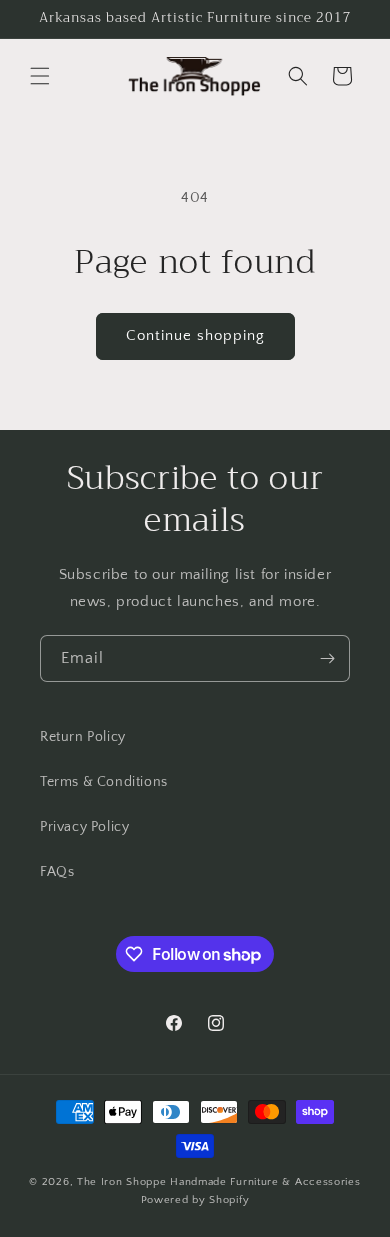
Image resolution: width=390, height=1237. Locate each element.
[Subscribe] (327, 658)
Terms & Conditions (104, 782)
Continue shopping (195, 335)
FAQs (57, 872)
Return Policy (83, 737)
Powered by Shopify (195, 1200)
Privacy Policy (84, 827)
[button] (40, 76)
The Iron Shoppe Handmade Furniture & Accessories (219, 1182)
